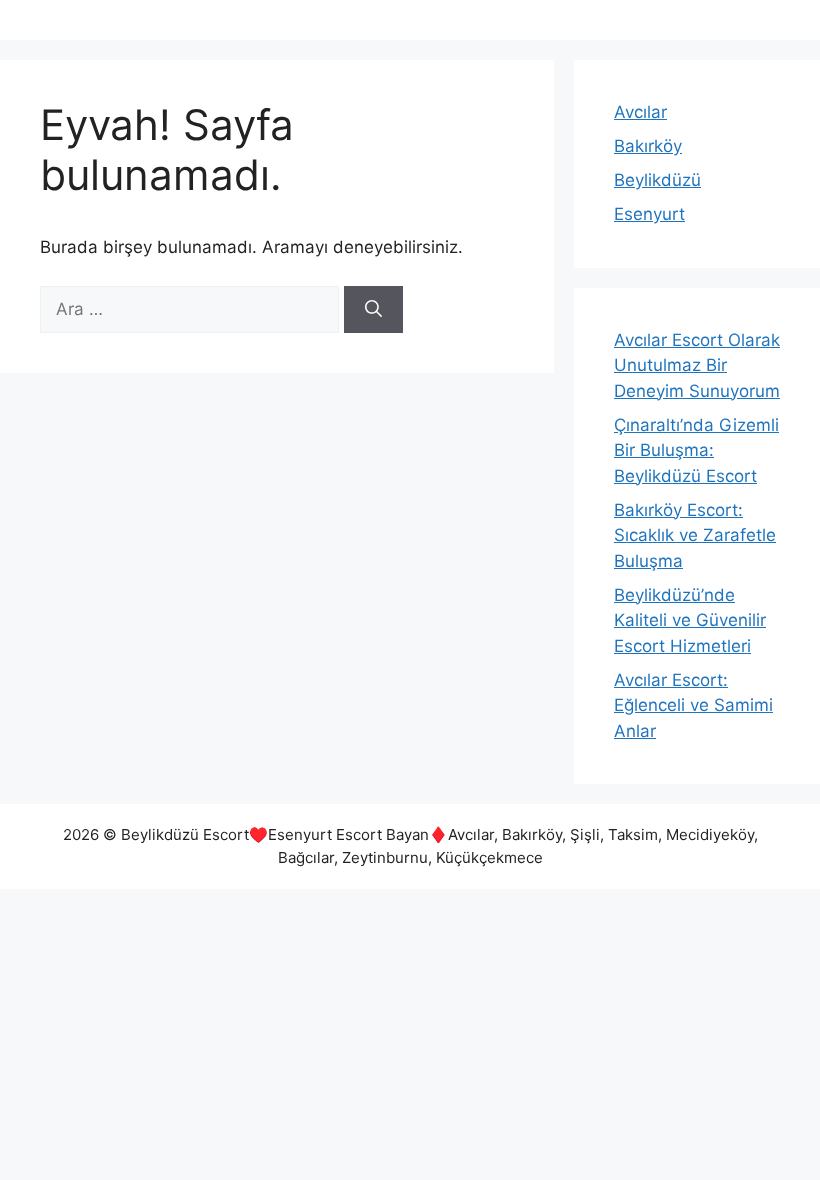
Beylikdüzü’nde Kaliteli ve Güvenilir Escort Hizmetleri (690, 620)
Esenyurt (649, 214)
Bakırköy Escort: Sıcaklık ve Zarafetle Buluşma (695, 535)
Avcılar (640, 112)
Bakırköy (648, 146)
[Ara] (373, 310)
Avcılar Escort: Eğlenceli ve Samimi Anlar (693, 705)
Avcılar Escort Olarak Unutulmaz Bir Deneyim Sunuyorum (697, 365)
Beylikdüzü (657, 180)
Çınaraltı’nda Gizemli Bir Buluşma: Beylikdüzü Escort (696, 450)
